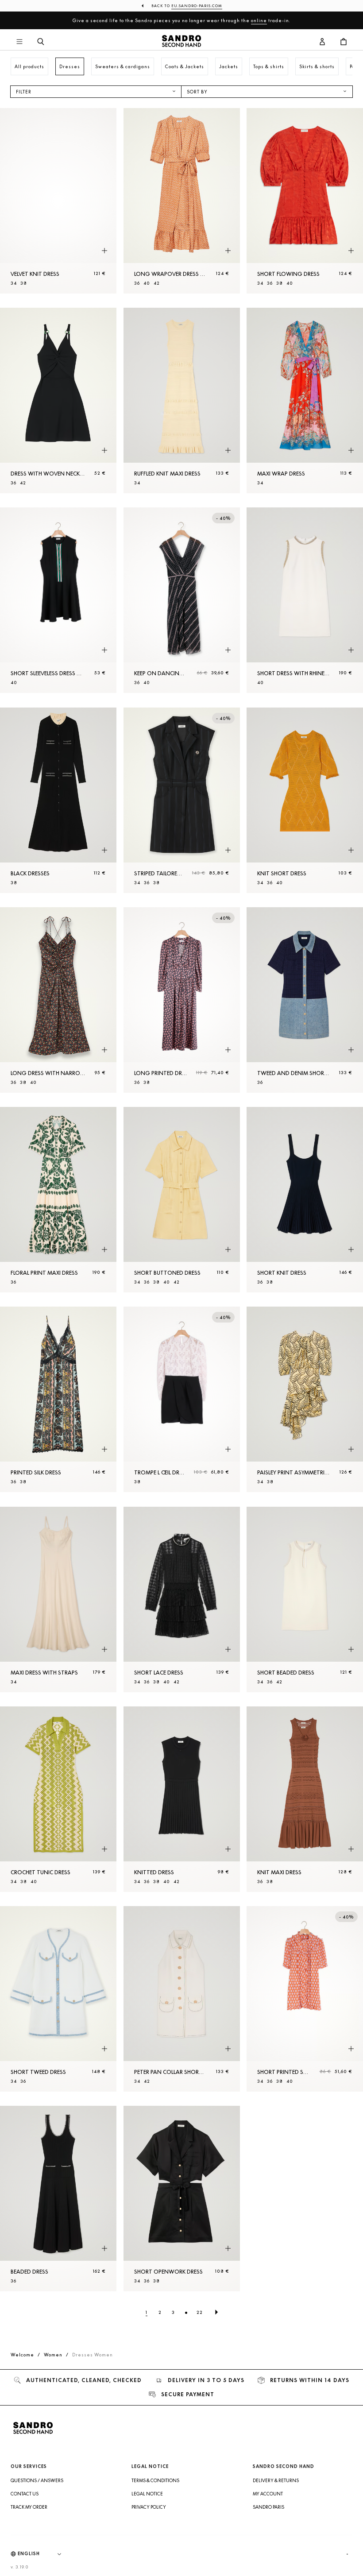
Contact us (25, 2494)
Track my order (29, 2507)
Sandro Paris (268, 2507)
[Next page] (216, 2312)
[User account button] (322, 42)
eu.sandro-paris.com (197, 6)
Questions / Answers (37, 2480)
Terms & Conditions (155, 2480)
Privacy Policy (149, 2507)
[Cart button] (344, 42)
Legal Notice (147, 2494)
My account (268, 2494)
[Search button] (41, 42)
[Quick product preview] (104, 251)
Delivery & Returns (276, 2480)
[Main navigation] (19, 42)
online (259, 20)
